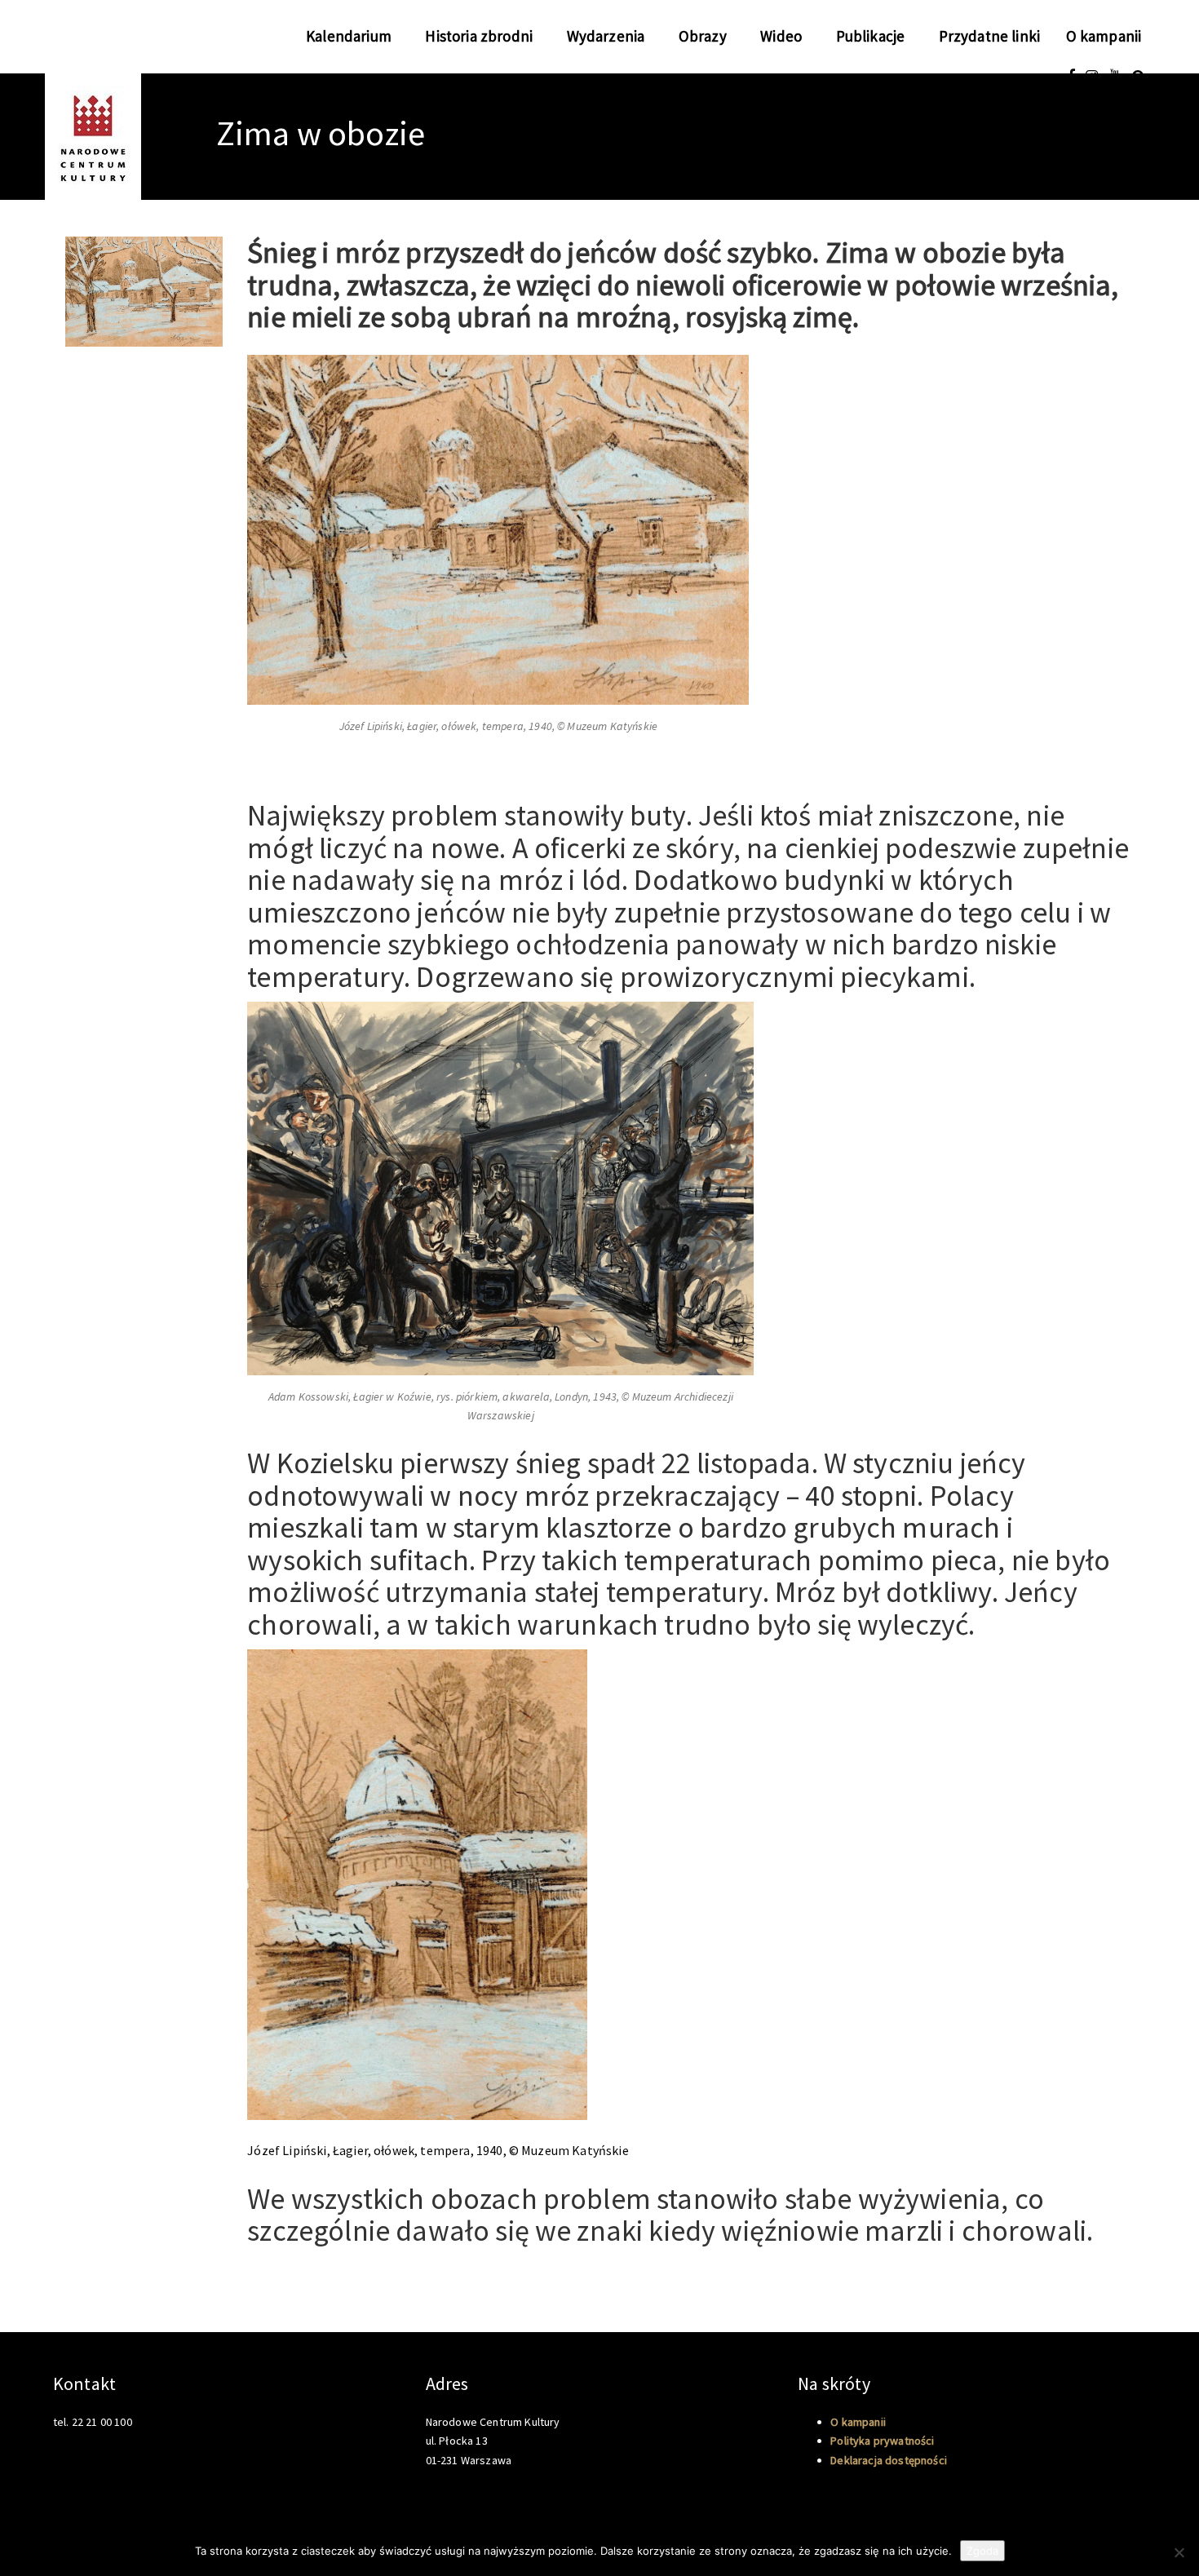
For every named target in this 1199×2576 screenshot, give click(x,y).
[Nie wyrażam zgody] (1179, 2552)
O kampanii (1104, 36)
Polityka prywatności (882, 2441)
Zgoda (982, 2551)
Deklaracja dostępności (889, 2460)
